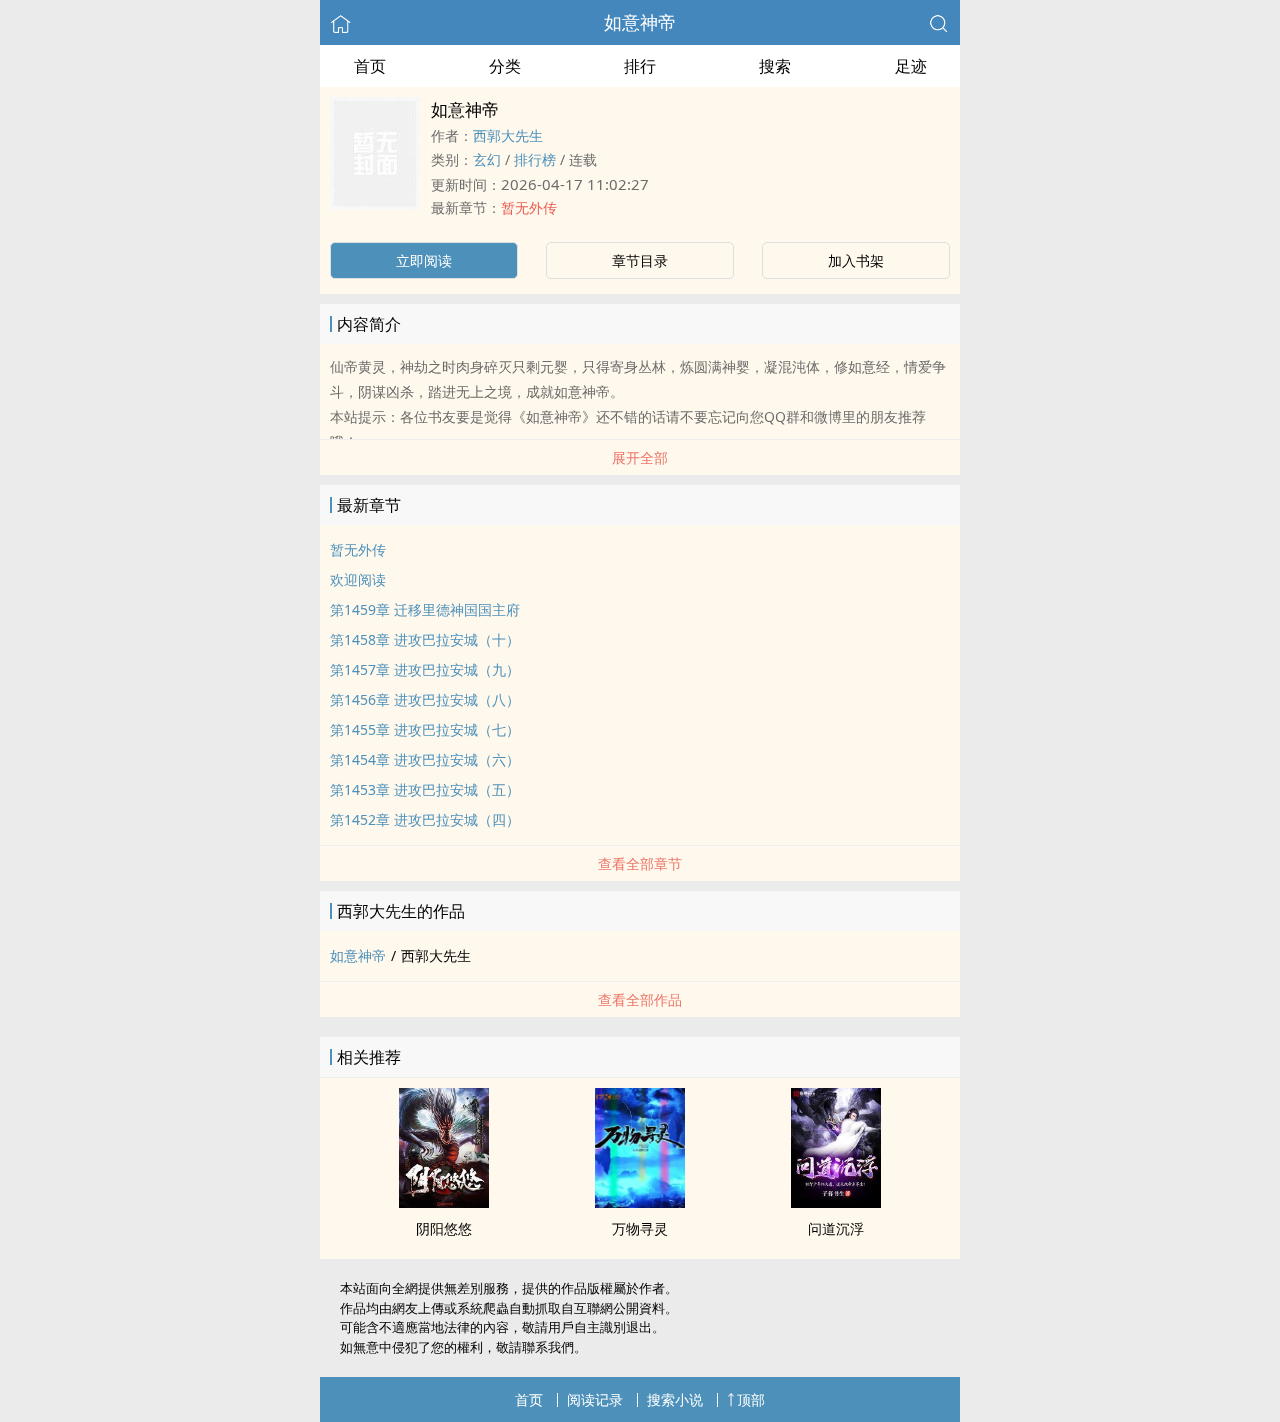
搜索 (775, 66)
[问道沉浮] (836, 1202)
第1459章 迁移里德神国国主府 (425, 609)
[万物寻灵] (640, 1202)
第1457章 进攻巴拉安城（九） (425, 669)
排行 (640, 66)
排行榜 (535, 159)
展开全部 (640, 457)
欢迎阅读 (358, 579)
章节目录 (640, 260)
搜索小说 (675, 1399)
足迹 (911, 66)
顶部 (751, 1399)
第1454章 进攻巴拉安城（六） (425, 759)
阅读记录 (595, 1399)
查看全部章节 (640, 863)
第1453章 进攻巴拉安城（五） (425, 789)
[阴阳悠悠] (444, 1202)
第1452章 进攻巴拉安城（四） (425, 819)
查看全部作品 (640, 999)
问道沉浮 (836, 1228)
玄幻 (487, 159)
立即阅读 (424, 260)
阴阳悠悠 (444, 1228)
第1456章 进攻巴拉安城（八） (425, 699)
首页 (370, 66)
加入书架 (856, 260)
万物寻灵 (640, 1228)
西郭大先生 (508, 135)
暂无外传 (529, 207)
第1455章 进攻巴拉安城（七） (425, 729)
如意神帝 (640, 22)
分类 (505, 66)
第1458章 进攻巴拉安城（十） (425, 639)
